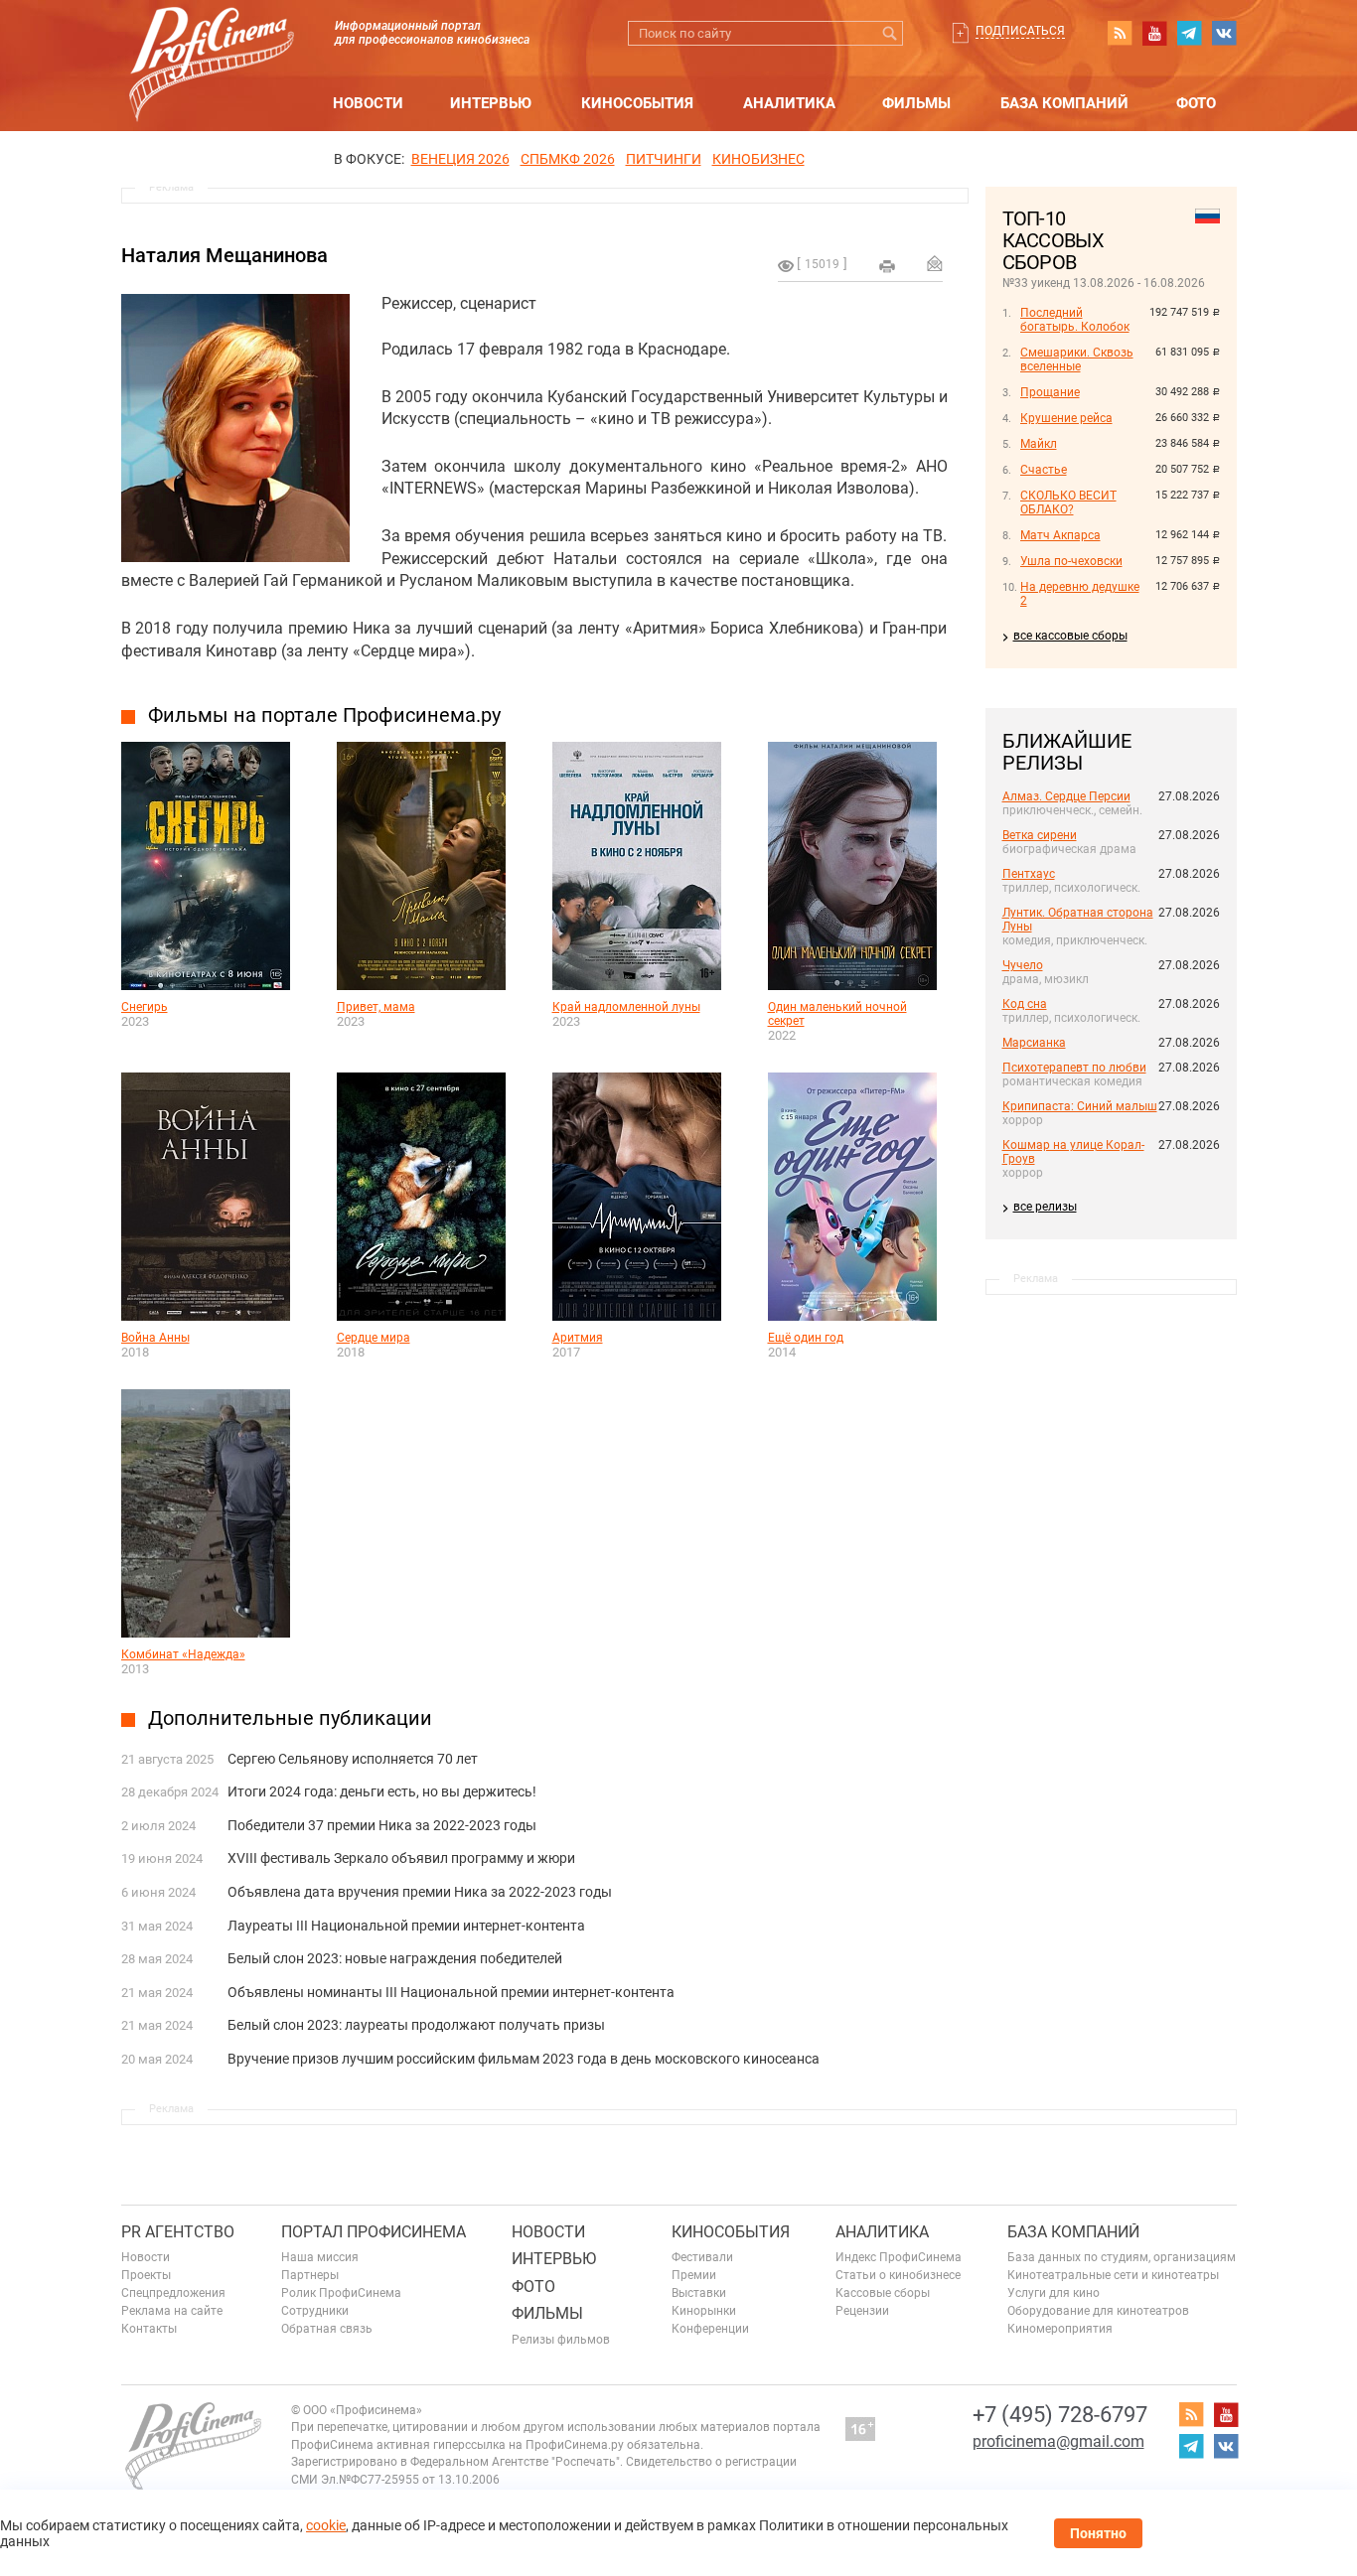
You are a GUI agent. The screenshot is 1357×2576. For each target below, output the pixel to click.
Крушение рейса (1066, 418)
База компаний (1064, 103)
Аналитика (789, 103)
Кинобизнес (758, 159)
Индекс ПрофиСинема (899, 2257)
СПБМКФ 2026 (568, 159)
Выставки (699, 2293)
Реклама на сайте (172, 2311)
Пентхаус (1029, 874)
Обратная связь (327, 2329)
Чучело (1023, 965)
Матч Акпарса (1060, 535)
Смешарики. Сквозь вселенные (1077, 359)
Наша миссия (320, 2257)
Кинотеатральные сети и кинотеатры (1113, 2275)
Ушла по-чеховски (1071, 561)
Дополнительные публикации (290, 1718)
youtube (1154, 33)
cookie (326, 2525)
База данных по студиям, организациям (1122, 2257)
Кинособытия (637, 103)
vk (1224, 33)
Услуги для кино (1054, 2293)
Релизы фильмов (561, 2340)
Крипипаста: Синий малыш (1080, 1106)
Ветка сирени (1040, 835)
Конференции (710, 2329)
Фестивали (702, 2257)
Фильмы (916, 103)
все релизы (1045, 1207)
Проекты (146, 2275)
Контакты (149, 2329)
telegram (1189, 33)
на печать (887, 266)
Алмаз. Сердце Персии (1066, 796)
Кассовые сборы (883, 2293)
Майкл (1039, 444)
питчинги (664, 159)
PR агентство (178, 2232)
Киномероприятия (1060, 2329)
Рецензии (862, 2311)
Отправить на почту (935, 263)
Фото (1196, 103)
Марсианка (1034, 1043)
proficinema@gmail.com (1058, 2441)
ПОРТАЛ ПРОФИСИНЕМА (374, 2232)
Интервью (491, 103)
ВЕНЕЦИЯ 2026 (460, 159)
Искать (891, 33)
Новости (368, 103)
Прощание (1050, 392)
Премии (694, 2275)
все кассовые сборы (1070, 636)
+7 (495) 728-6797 (1060, 2415)
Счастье (1044, 470)
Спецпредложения (173, 2293)
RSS (1120, 33)
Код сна (1025, 1004)
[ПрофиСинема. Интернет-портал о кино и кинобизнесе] (212, 41)
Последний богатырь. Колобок (1075, 320)
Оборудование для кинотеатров (1098, 2311)
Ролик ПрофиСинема (341, 2293)
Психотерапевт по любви (1074, 1068)
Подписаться (1020, 31)
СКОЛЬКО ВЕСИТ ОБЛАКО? (1068, 502)
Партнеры (310, 2275)
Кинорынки (704, 2311)
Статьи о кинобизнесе (898, 2275)
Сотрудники (315, 2311)
